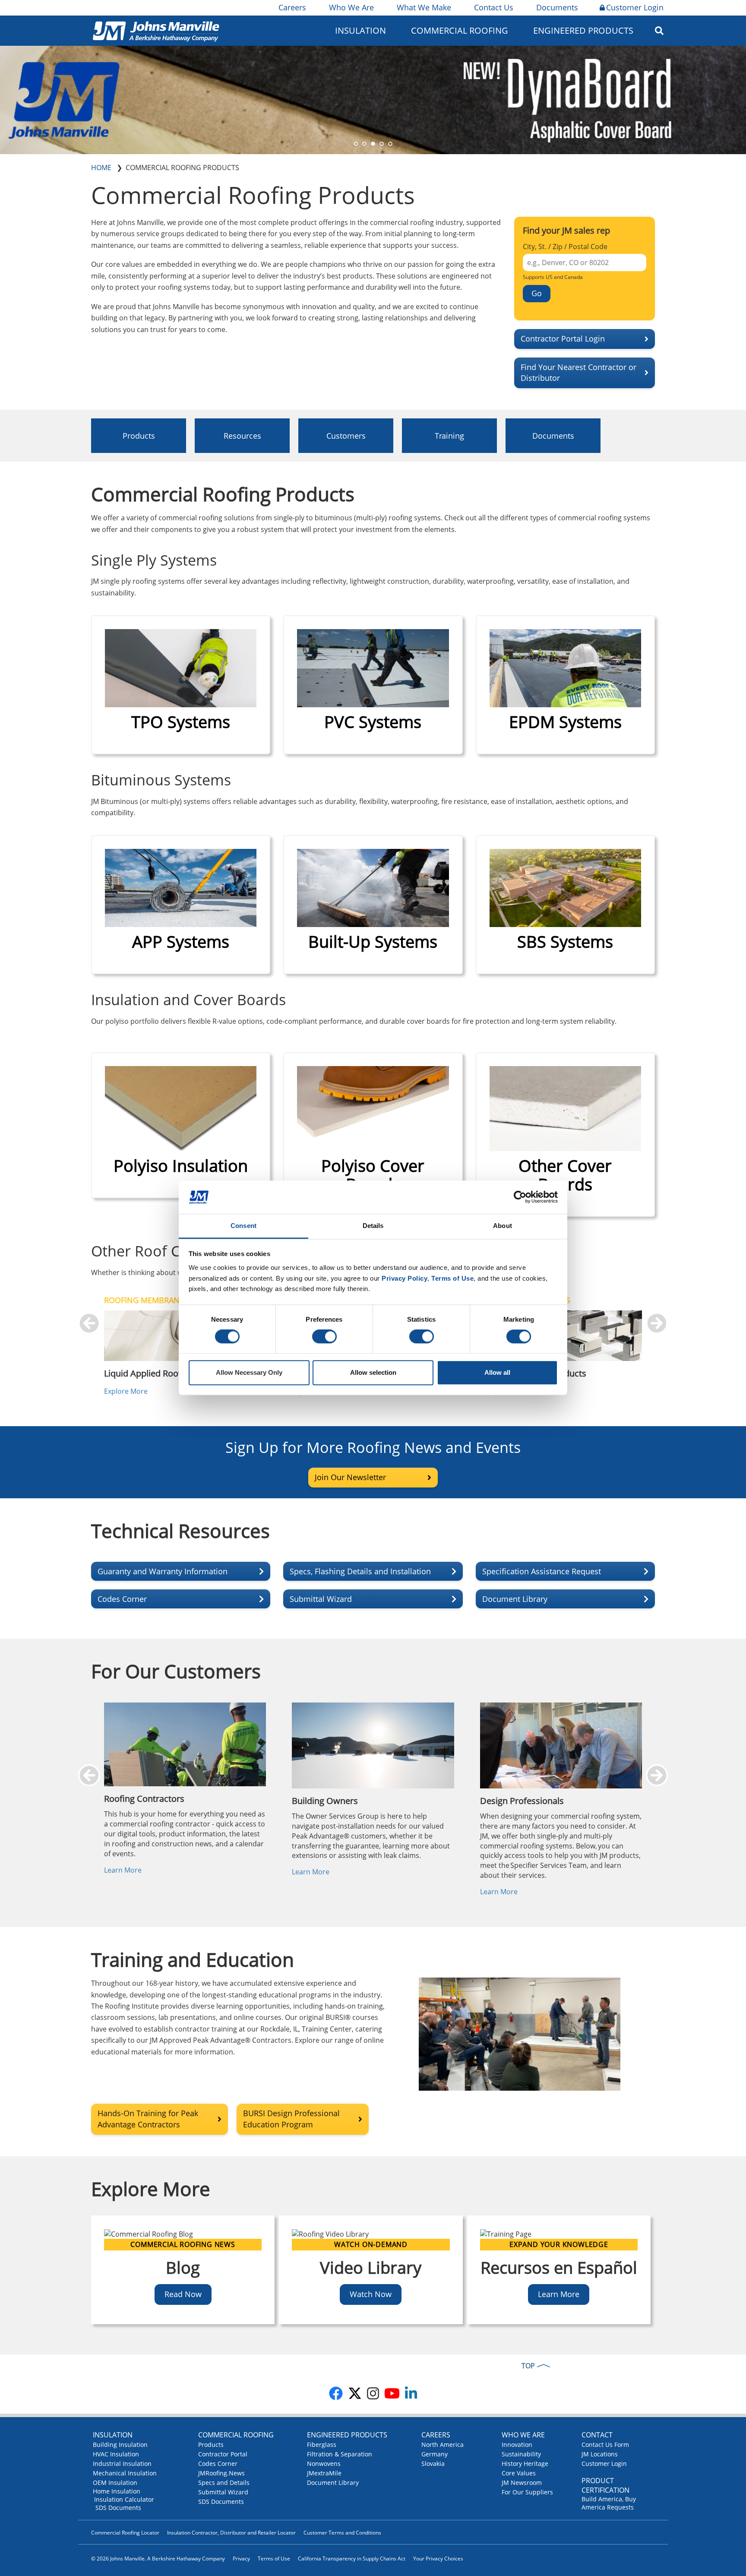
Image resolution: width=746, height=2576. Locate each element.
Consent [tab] (243, 1226)
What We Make (424, 7)
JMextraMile (324, 2473)
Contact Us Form (605, 2445)
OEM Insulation (115, 2483)
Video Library (371, 2267)
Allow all (497, 1372)
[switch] (324, 1337)
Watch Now (371, 2294)
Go (537, 293)
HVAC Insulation (116, 2454)
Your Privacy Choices (438, 2559)
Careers (292, 7)
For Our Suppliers (527, 2492)
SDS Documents (118, 2508)
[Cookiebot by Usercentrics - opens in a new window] (520, 1197)
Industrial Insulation (122, 2464)
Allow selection (373, 1372)
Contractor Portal (223, 2454)
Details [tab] (373, 1226)
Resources (242, 436)
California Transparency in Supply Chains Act (352, 2559)
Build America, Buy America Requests (609, 2503)
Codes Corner (218, 2464)
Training (449, 436)
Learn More (123, 1870)
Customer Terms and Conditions (342, 2533)
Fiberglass (322, 2445)
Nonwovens (324, 2464)
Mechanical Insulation (125, 2473)
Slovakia (433, 2464)
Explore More (126, 1391)
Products (139, 436)
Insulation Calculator (124, 2499)
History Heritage (525, 2464)
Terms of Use (274, 2559)
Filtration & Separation (340, 2454)
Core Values (519, 2473)
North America (443, 2445)
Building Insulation (120, 2445)
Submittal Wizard (223, 2492)
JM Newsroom (522, 2483)
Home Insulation (117, 2491)
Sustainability (521, 2454)
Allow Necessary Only (249, 1372)
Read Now (183, 2294)
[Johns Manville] (156, 30)
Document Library (333, 2483)
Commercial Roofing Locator (125, 2533)
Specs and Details (224, 2483)
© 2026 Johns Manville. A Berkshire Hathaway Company (158, 2559)
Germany (435, 2454)
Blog (183, 2267)
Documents (557, 7)
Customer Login (635, 7)
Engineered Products (347, 2435)
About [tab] (503, 1226)
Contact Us (494, 7)
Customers (346, 436)
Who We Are (351, 7)
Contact (597, 2435)
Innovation (517, 2445)
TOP (528, 2366)
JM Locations (600, 2454)
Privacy (241, 2559)
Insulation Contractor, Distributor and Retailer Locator (231, 2533)
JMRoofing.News (221, 2473)
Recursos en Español (559, 2267)
